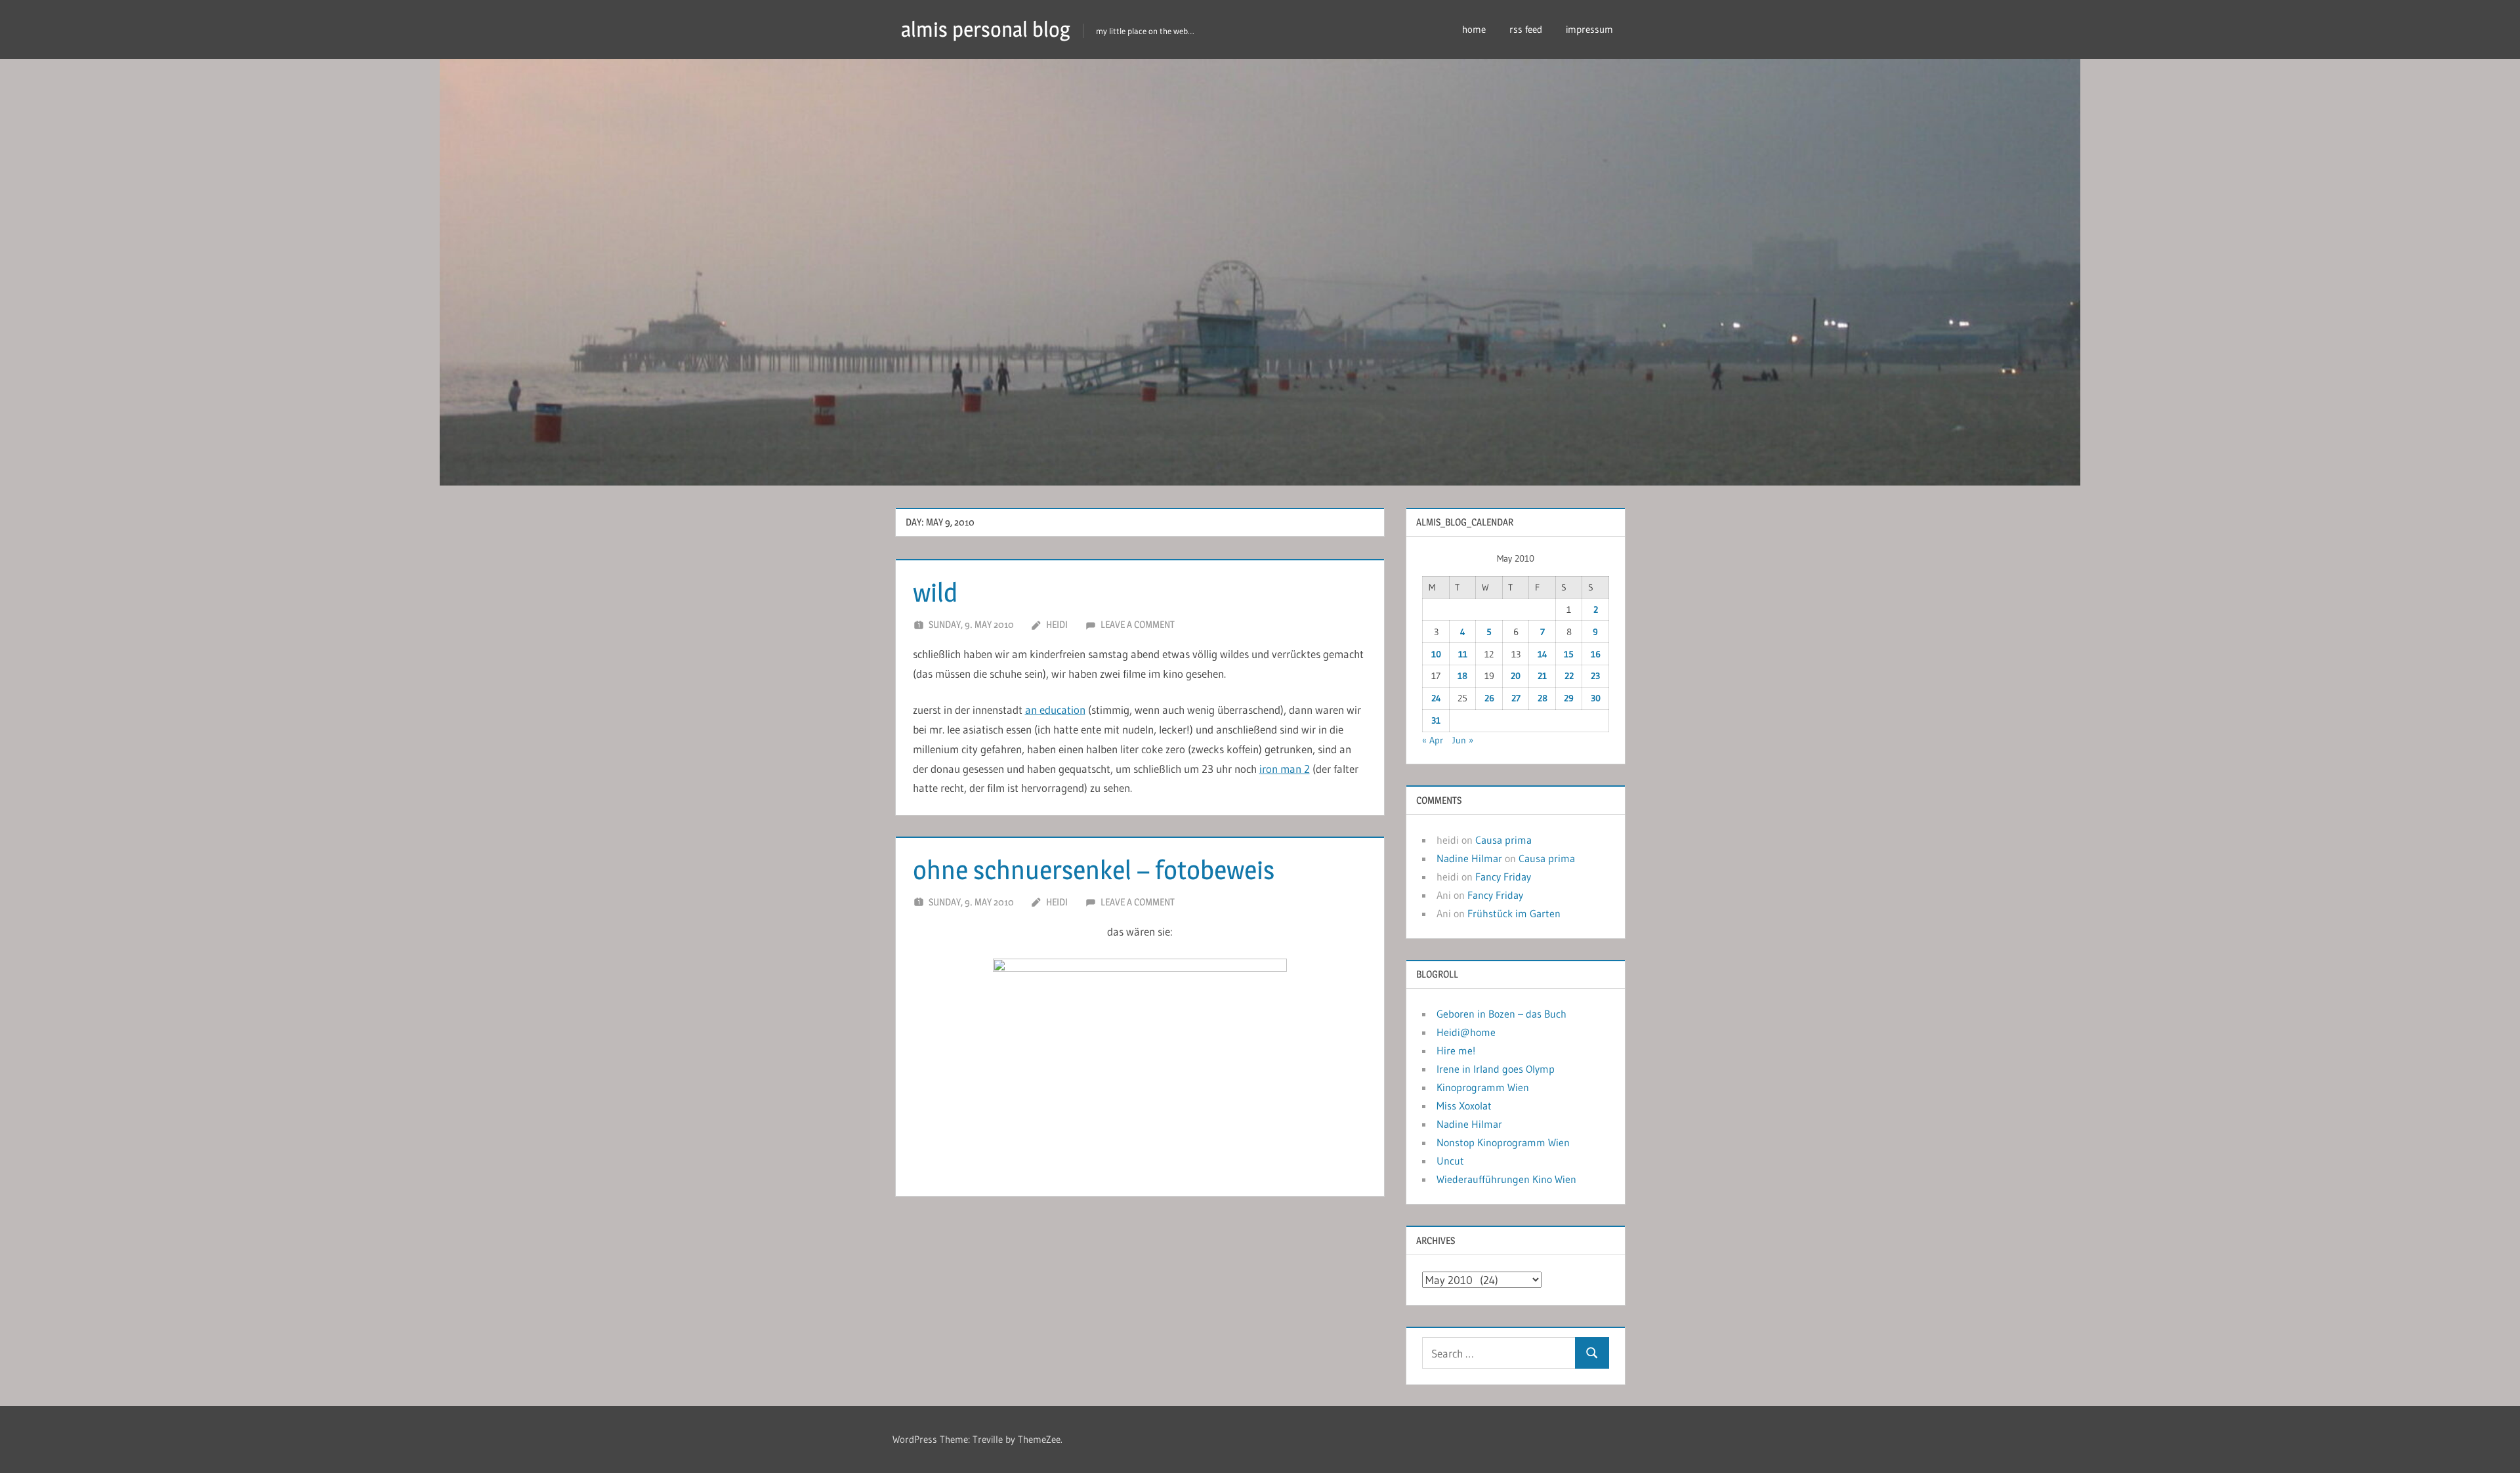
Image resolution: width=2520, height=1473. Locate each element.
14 (1543, 654)
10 (1436, 654)
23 (1595, 676)
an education (1055, 710)
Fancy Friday (1503, 877)
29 (1569, 698)
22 (1569, 676)
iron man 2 (1285, 769)
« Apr (1433, 740)
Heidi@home (1466, 1032)
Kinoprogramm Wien (1483, 1087)
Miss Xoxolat (1464, 1106)
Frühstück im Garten (1514, 913)
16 (1596, 654)
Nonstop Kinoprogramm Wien (1503, 1142)
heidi (1057, 624)
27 (1516, 698)
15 (1569, 654)
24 (1436, 698)
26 (1489, 698)
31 (1436, 720)
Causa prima (1503, 840)
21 (1542, 676)
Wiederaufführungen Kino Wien (1506, 1179)
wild (935, 592)
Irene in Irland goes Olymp (1496, 1069)
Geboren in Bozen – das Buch (1501, 1014)
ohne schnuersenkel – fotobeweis (1094, 870)
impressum (1589, 29)
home (1474, 29)
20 (1516, 676)
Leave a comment (1138, 624)
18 (1462, 676)
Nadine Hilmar (1469, 858)
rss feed (1526, 29)
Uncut (1450, 1161)
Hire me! (1456, 1050)
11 (1463, 654)
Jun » (1463, 740)
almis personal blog (986, 29)
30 (1596, 698)
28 (1543, 698)
